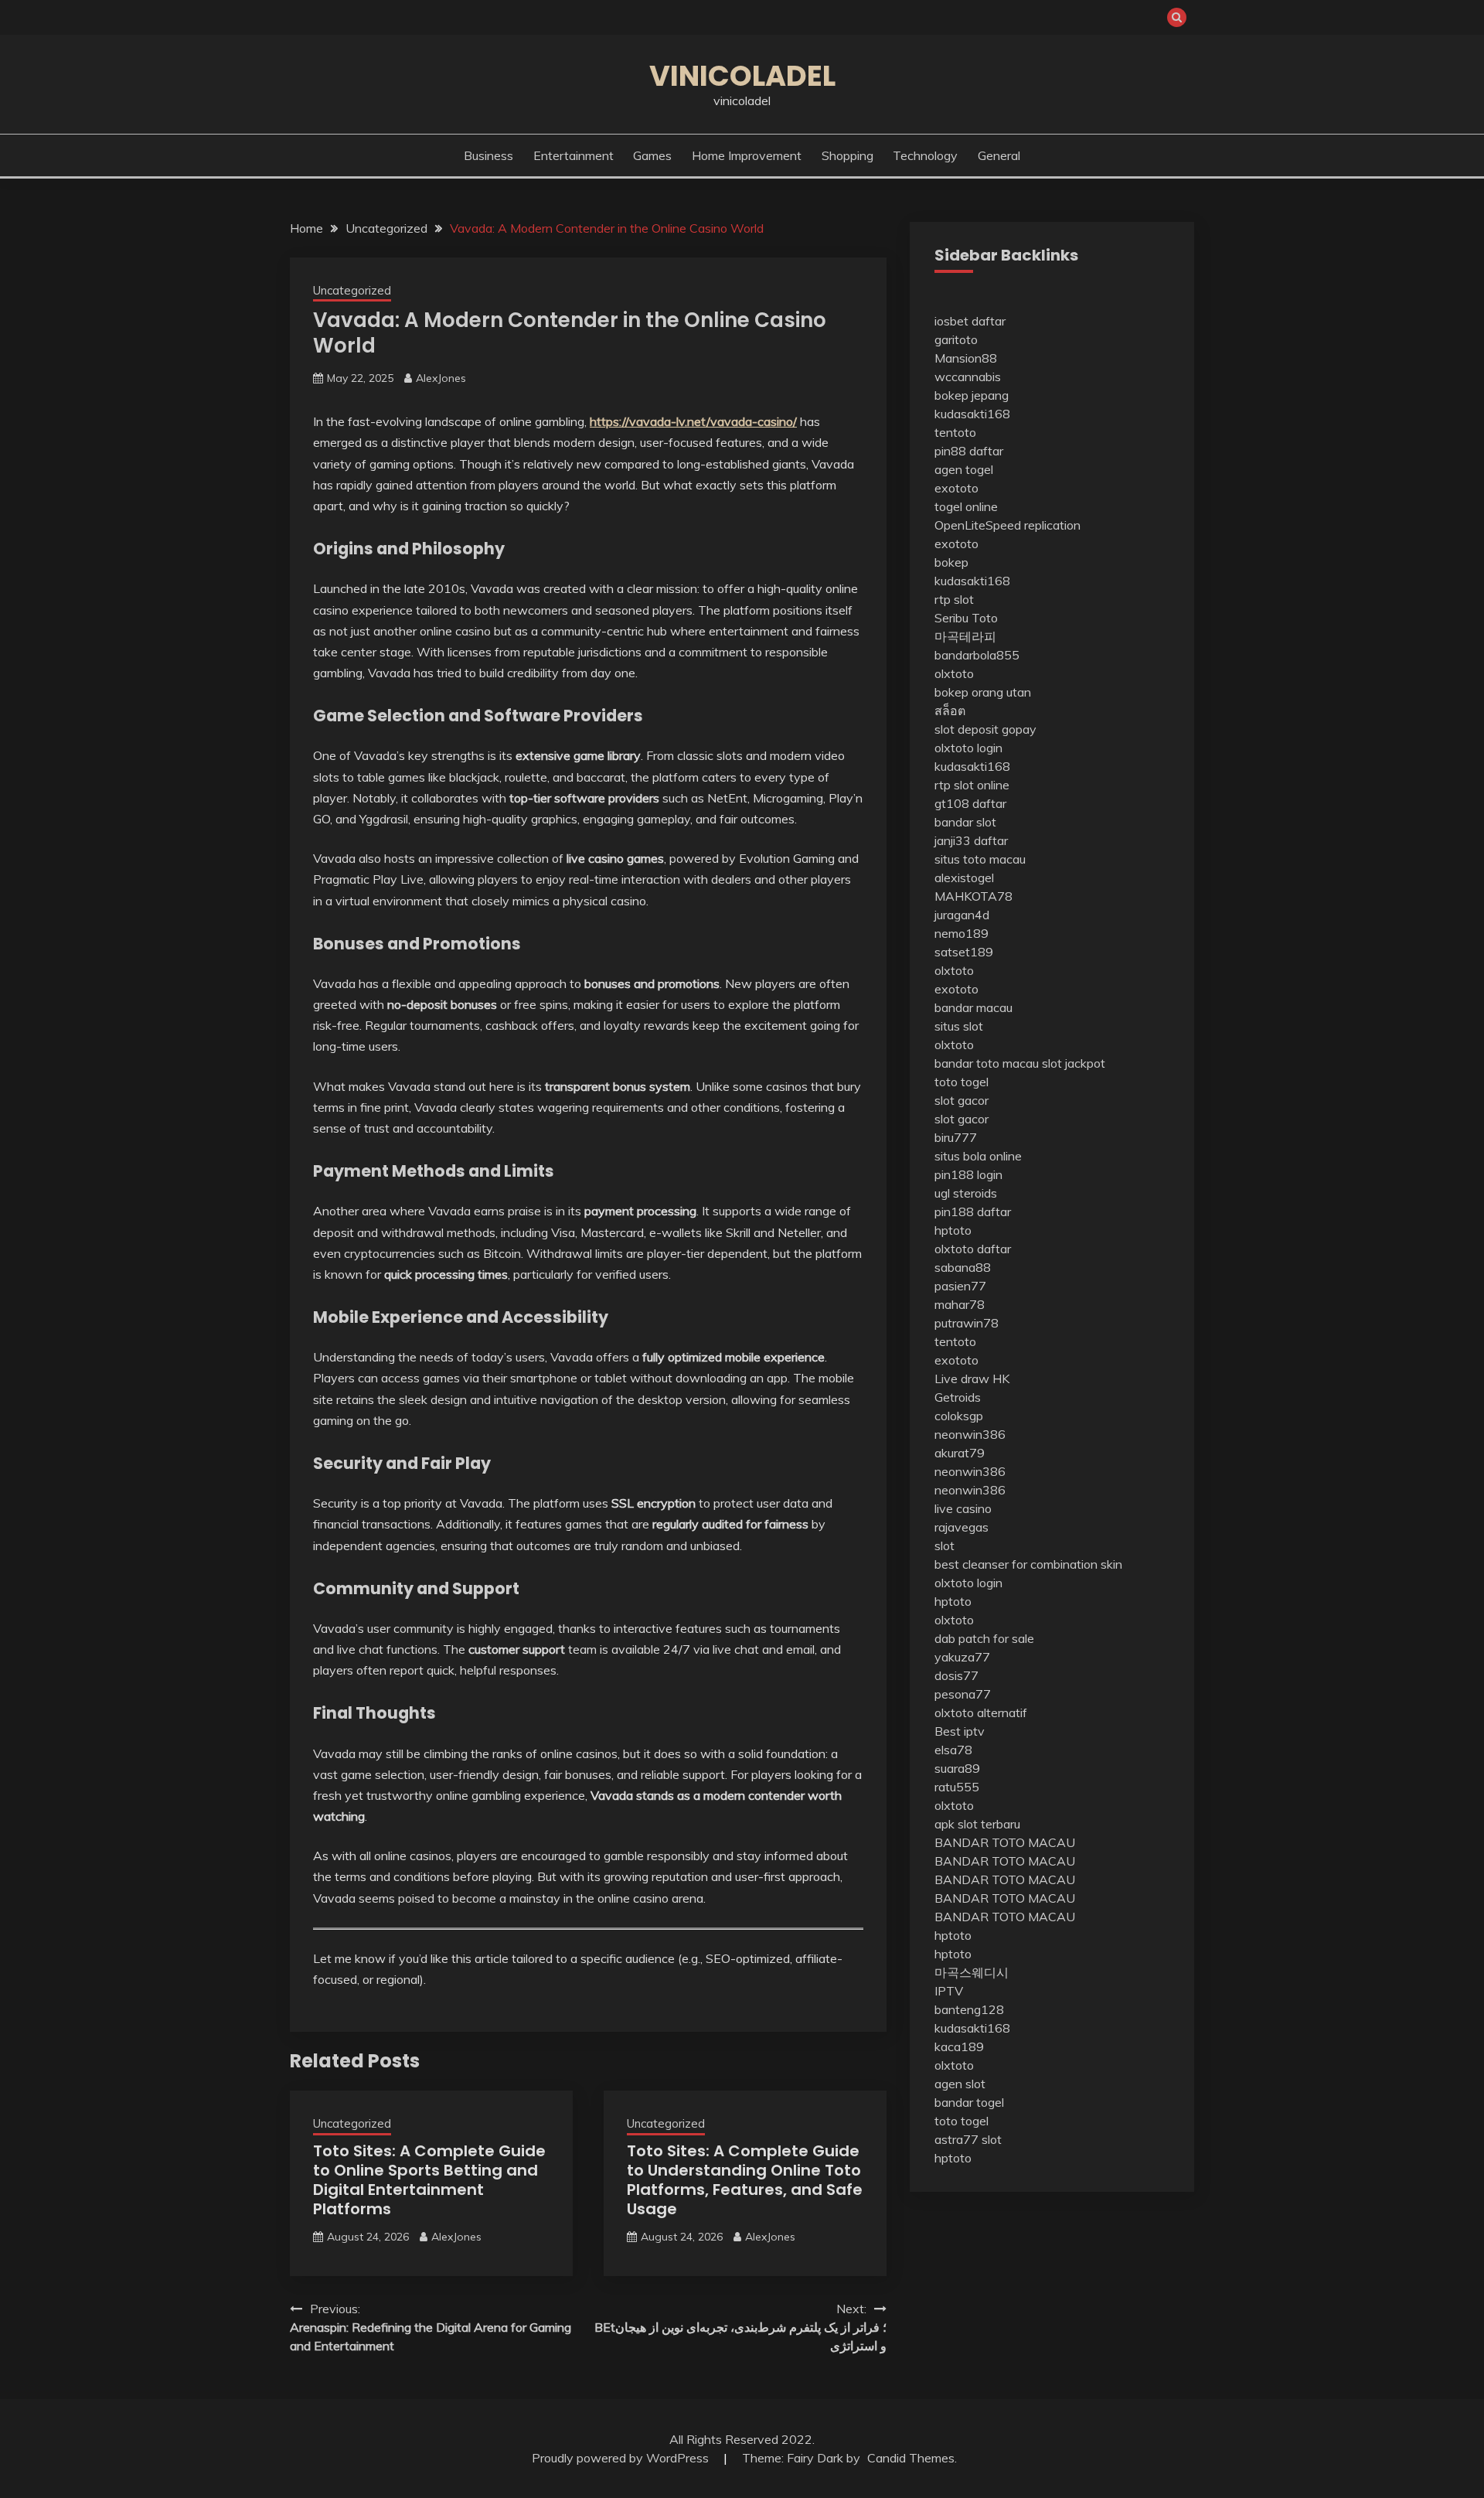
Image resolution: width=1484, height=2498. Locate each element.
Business (488, 155)
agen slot (960, 2084)
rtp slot (954, 599)
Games (652, 155)
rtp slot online (972, 785)
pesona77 (963, 1694)
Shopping (848, 155)
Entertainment (574, 155)
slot (945, 1545)
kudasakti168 (972, 414)
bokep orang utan (983, 692)
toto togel (962, 1082)
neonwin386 (970, 1434)
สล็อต (950, 711)
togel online (966, 506)
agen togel (964, 469)
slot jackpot (1074, 1063)
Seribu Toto (966, 618)
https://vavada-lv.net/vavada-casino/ (693, 421)
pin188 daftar (973, 1212)
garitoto (956, 339)
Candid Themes (911, 2458)
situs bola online (978, 1156)
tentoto (955, 432)
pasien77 (960, 1286)
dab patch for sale (984, 1638)
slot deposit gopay (985, 729)
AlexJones (441, 378)
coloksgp (959, 1416)
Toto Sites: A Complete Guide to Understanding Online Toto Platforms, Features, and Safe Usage (745, 2180)
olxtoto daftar (973, 1249)
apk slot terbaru (977, 1824)
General (999, 155)
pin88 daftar (969, 451)
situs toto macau (980, 859)
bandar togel (969, 2102)
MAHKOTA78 (973, 896)
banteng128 (969, 2009)
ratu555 (957, 1787)
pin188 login (968, 1174)
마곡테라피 (965, 636)
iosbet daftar (970, 321)
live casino (963, 1508)
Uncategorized (352, 290)
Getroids (958, 1397)
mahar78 (960, 1304)
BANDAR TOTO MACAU (1005, 1842)
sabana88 (963, 1267)
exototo (956, 488)
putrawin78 (967, 1323)
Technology (925, 155)
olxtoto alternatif (981, 1712)
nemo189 (962, 933)
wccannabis (968, 377)
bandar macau (973, 1007)
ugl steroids (966, 1193)
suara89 (957, 1768)
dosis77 (956, 1675)
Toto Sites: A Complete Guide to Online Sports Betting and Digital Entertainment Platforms (429, 2180)
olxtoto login (968, 748)
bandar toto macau (987, 1063)
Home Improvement (747, 155)
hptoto (953, 1230)
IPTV (949, 1991)
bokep (951, 562)
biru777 (956, 1137)
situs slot (959, 1026)
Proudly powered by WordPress (622, 2458)
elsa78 (953, 1750)
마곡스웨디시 (972, 1972)
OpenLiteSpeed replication (1007, 525)
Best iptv (960, 1731)
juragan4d (962, 915)
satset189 (964, 952)
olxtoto (954, 673)
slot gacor (962, 1100)
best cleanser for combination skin (1028, 1564)
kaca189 (959, 2046)
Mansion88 (966, 358)
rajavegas (962, 1527)
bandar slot (965, 822)
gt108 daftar (970, 803)
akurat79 (960, 1453)
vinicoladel (742, 76)
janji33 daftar (971, 840)
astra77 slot (968, 2139)
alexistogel (964, 878)
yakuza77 (962, 1657)
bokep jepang (972, 395)
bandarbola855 (977, 655)
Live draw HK (972, 1379)
